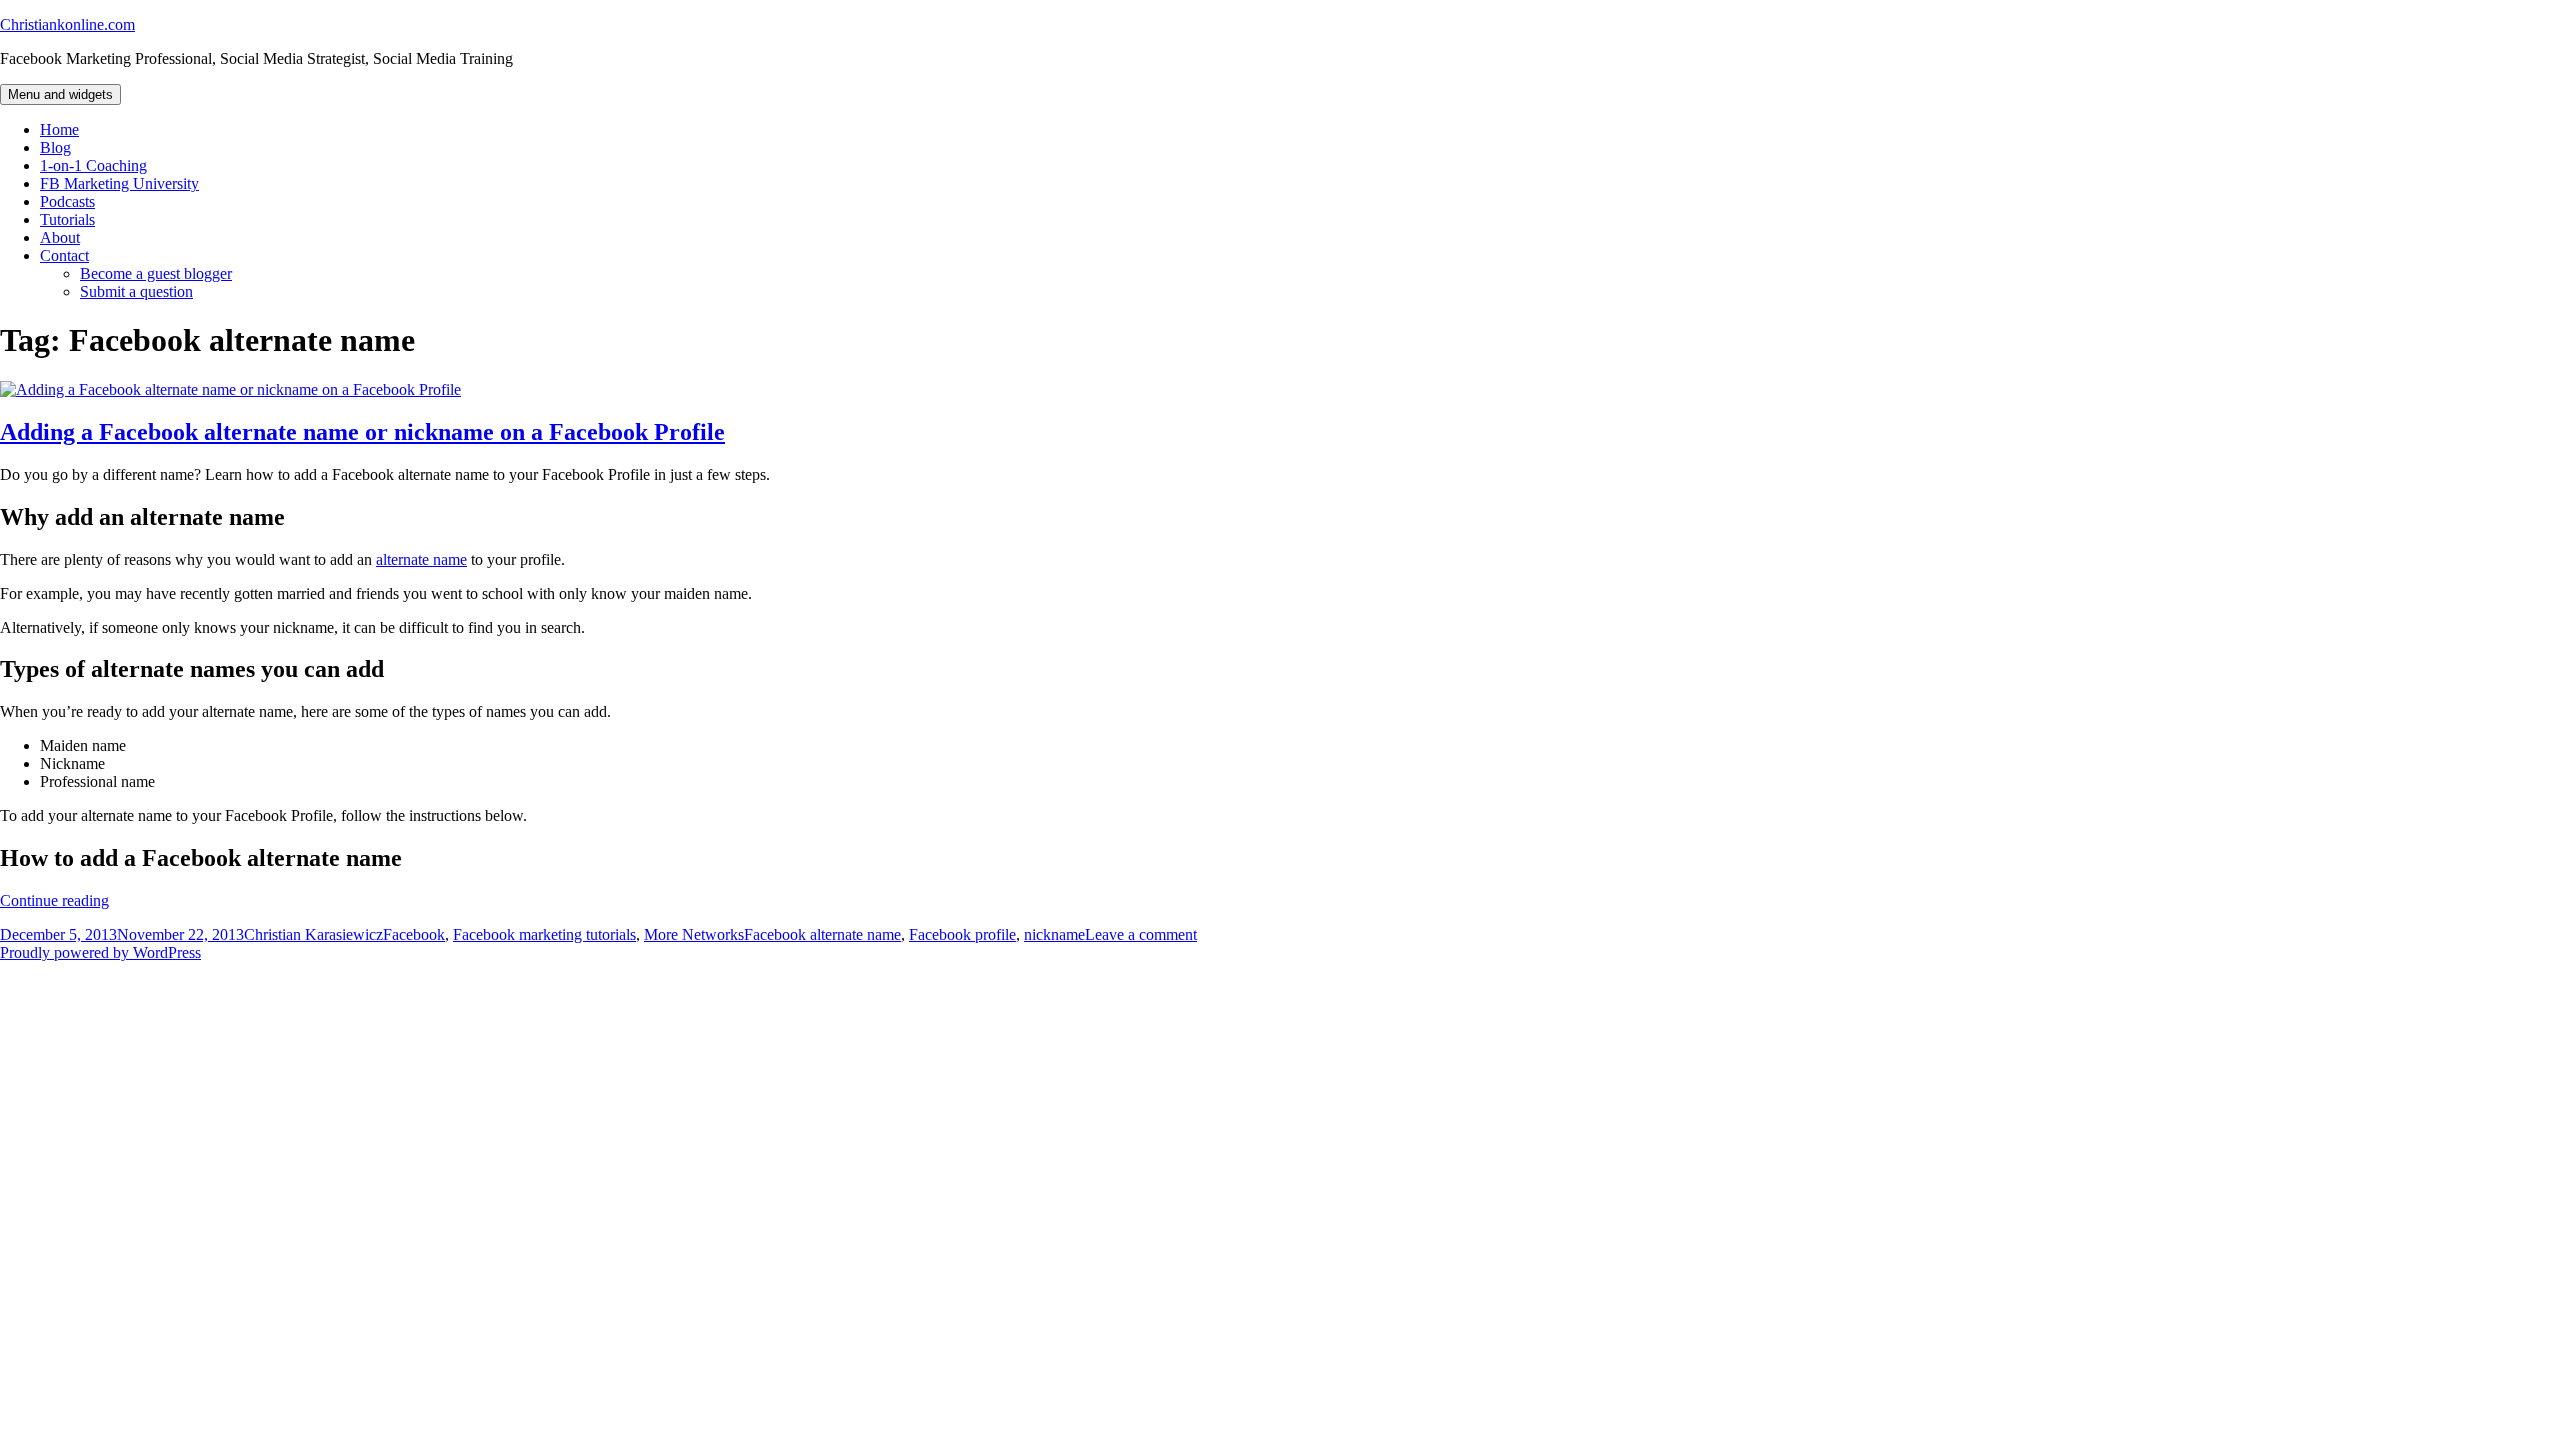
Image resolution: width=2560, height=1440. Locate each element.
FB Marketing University (119, 183)
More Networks (694, 934)
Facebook (414, 934)
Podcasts (67, 201)
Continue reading (54, 900)
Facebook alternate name (822, 934)
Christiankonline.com (67, 24)
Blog (55, 147)
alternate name (421, 559)
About (60, 237)
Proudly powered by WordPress (100, 952)
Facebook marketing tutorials (544, 934)
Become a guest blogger (156, 273)
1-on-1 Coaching (93, 165)
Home (59, 129)
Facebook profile (962, 934)
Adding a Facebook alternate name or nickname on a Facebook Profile (362, 432)
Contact (64, 255)
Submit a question (136, 291)
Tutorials (67, 219)
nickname (1054, 934)
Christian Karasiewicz (313, 934)
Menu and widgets (60, 94)
